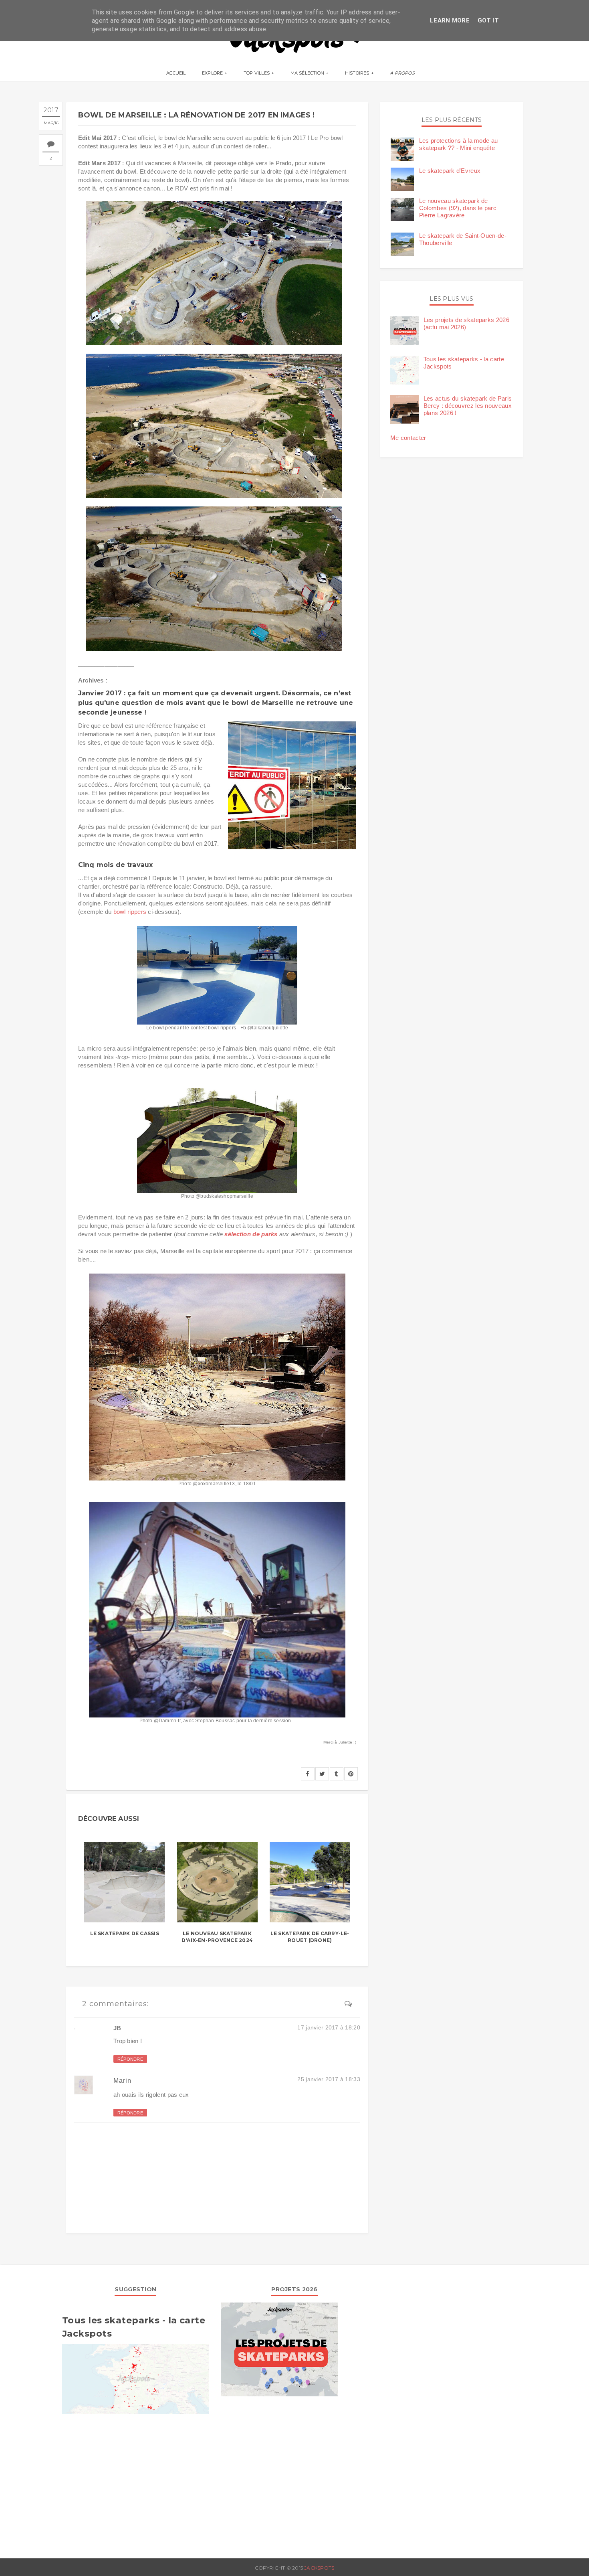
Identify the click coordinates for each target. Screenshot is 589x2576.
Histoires (357, 73)
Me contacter (408, 438)
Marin (122, 2081)
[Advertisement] (136, 2482)
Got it (488, 20)
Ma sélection (308, 73)
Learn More (450, 20)
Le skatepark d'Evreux (450, 171)
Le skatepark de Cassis (125, 1933)
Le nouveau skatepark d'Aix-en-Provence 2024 (217, 1937)
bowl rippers (130, 912)
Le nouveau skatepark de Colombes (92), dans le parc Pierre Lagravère (458, 208)
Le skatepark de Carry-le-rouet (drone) (310, 1937)
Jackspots (319, 2568)
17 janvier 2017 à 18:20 (329, 2027)
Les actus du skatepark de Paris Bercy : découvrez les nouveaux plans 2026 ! (468, 406)
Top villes (257, 73)
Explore (213, 73)
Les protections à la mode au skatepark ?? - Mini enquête (458, 144)
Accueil (176, 73)
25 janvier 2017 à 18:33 (329, 2079)
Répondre (130, 2059)
